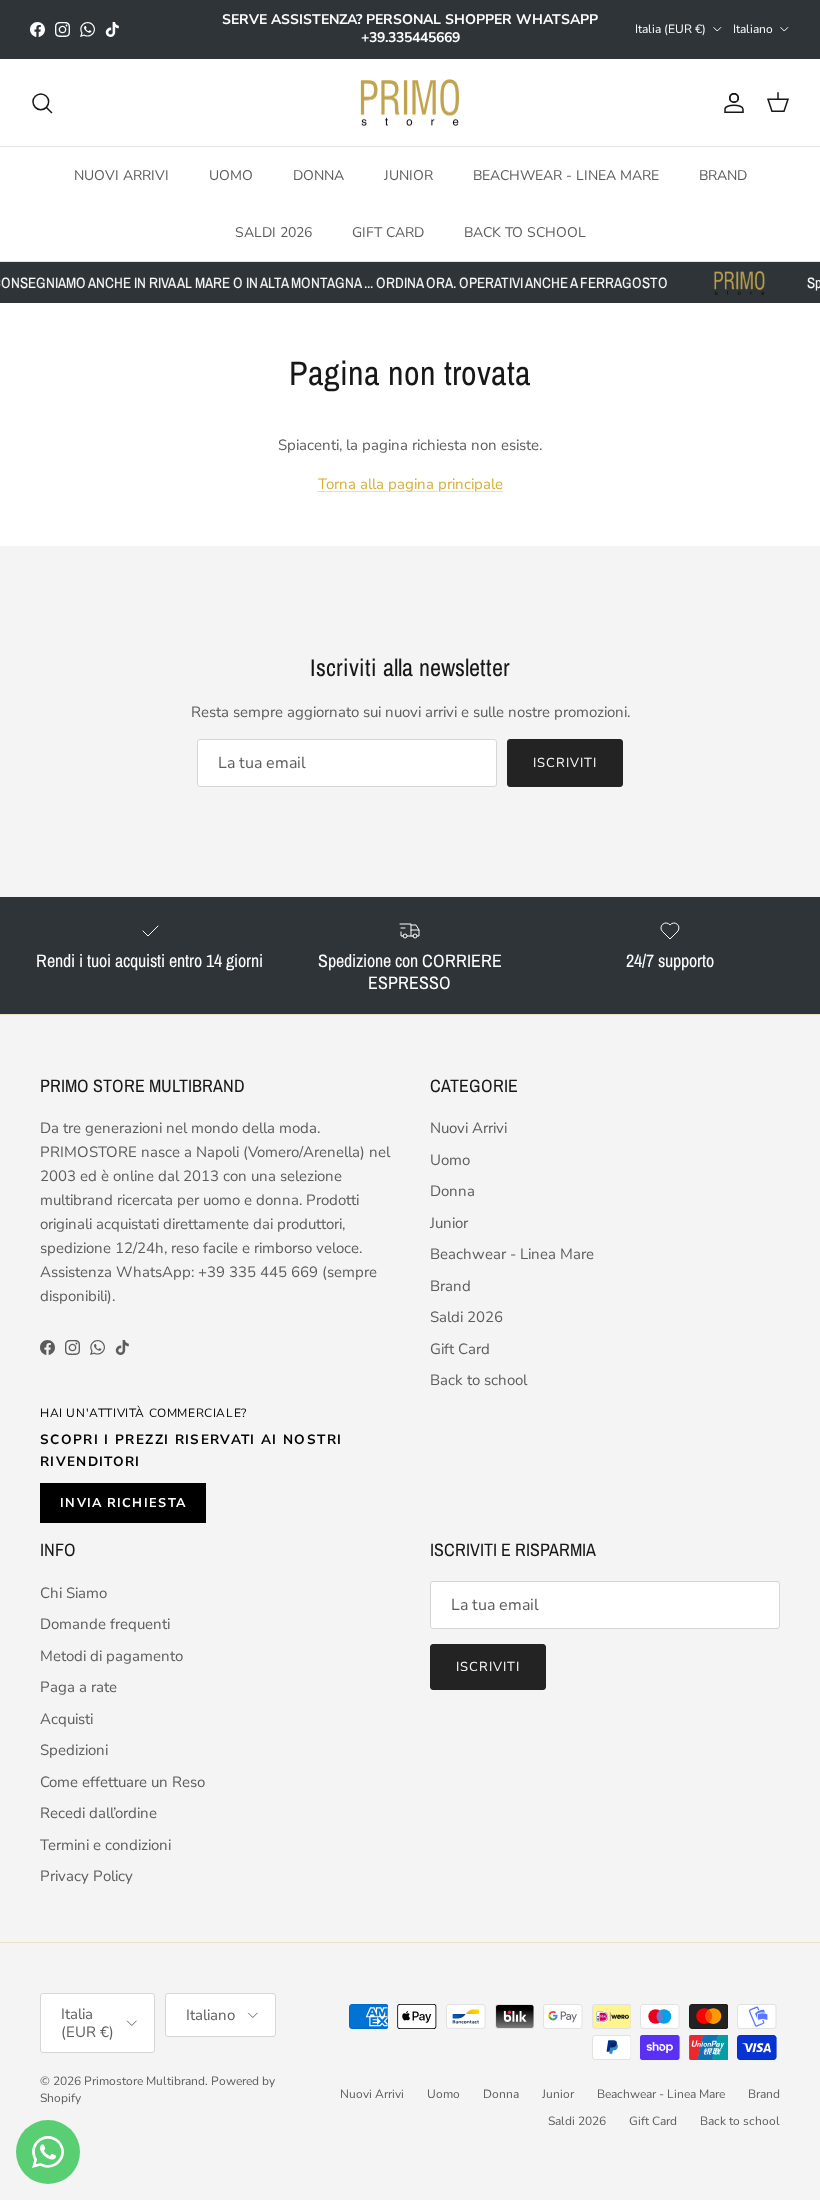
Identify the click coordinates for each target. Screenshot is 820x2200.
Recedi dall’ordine (98, 1813)
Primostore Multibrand (144, 2081)
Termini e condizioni (105, 1845)
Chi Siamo (73, 1593)
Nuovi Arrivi (121, 175)
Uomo (231, 175)
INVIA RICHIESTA (123, 1503)
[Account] (730, 103)
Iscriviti (565, 763)
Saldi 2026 (273, 232)
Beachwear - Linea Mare (566, 175)
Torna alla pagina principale (410, 484)
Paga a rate (78, 1687)
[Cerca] (42, 103)
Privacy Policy (86, 1876)
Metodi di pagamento (111, 1656)
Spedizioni (74, 1750)
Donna (318, 175)
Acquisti (66, 1719)
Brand (723, 175)
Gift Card (388, 232)
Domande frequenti (105, 1624)
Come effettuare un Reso (122, 1782)
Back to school (525, 232)
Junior (408, 175)
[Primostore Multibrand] (410, 103)
